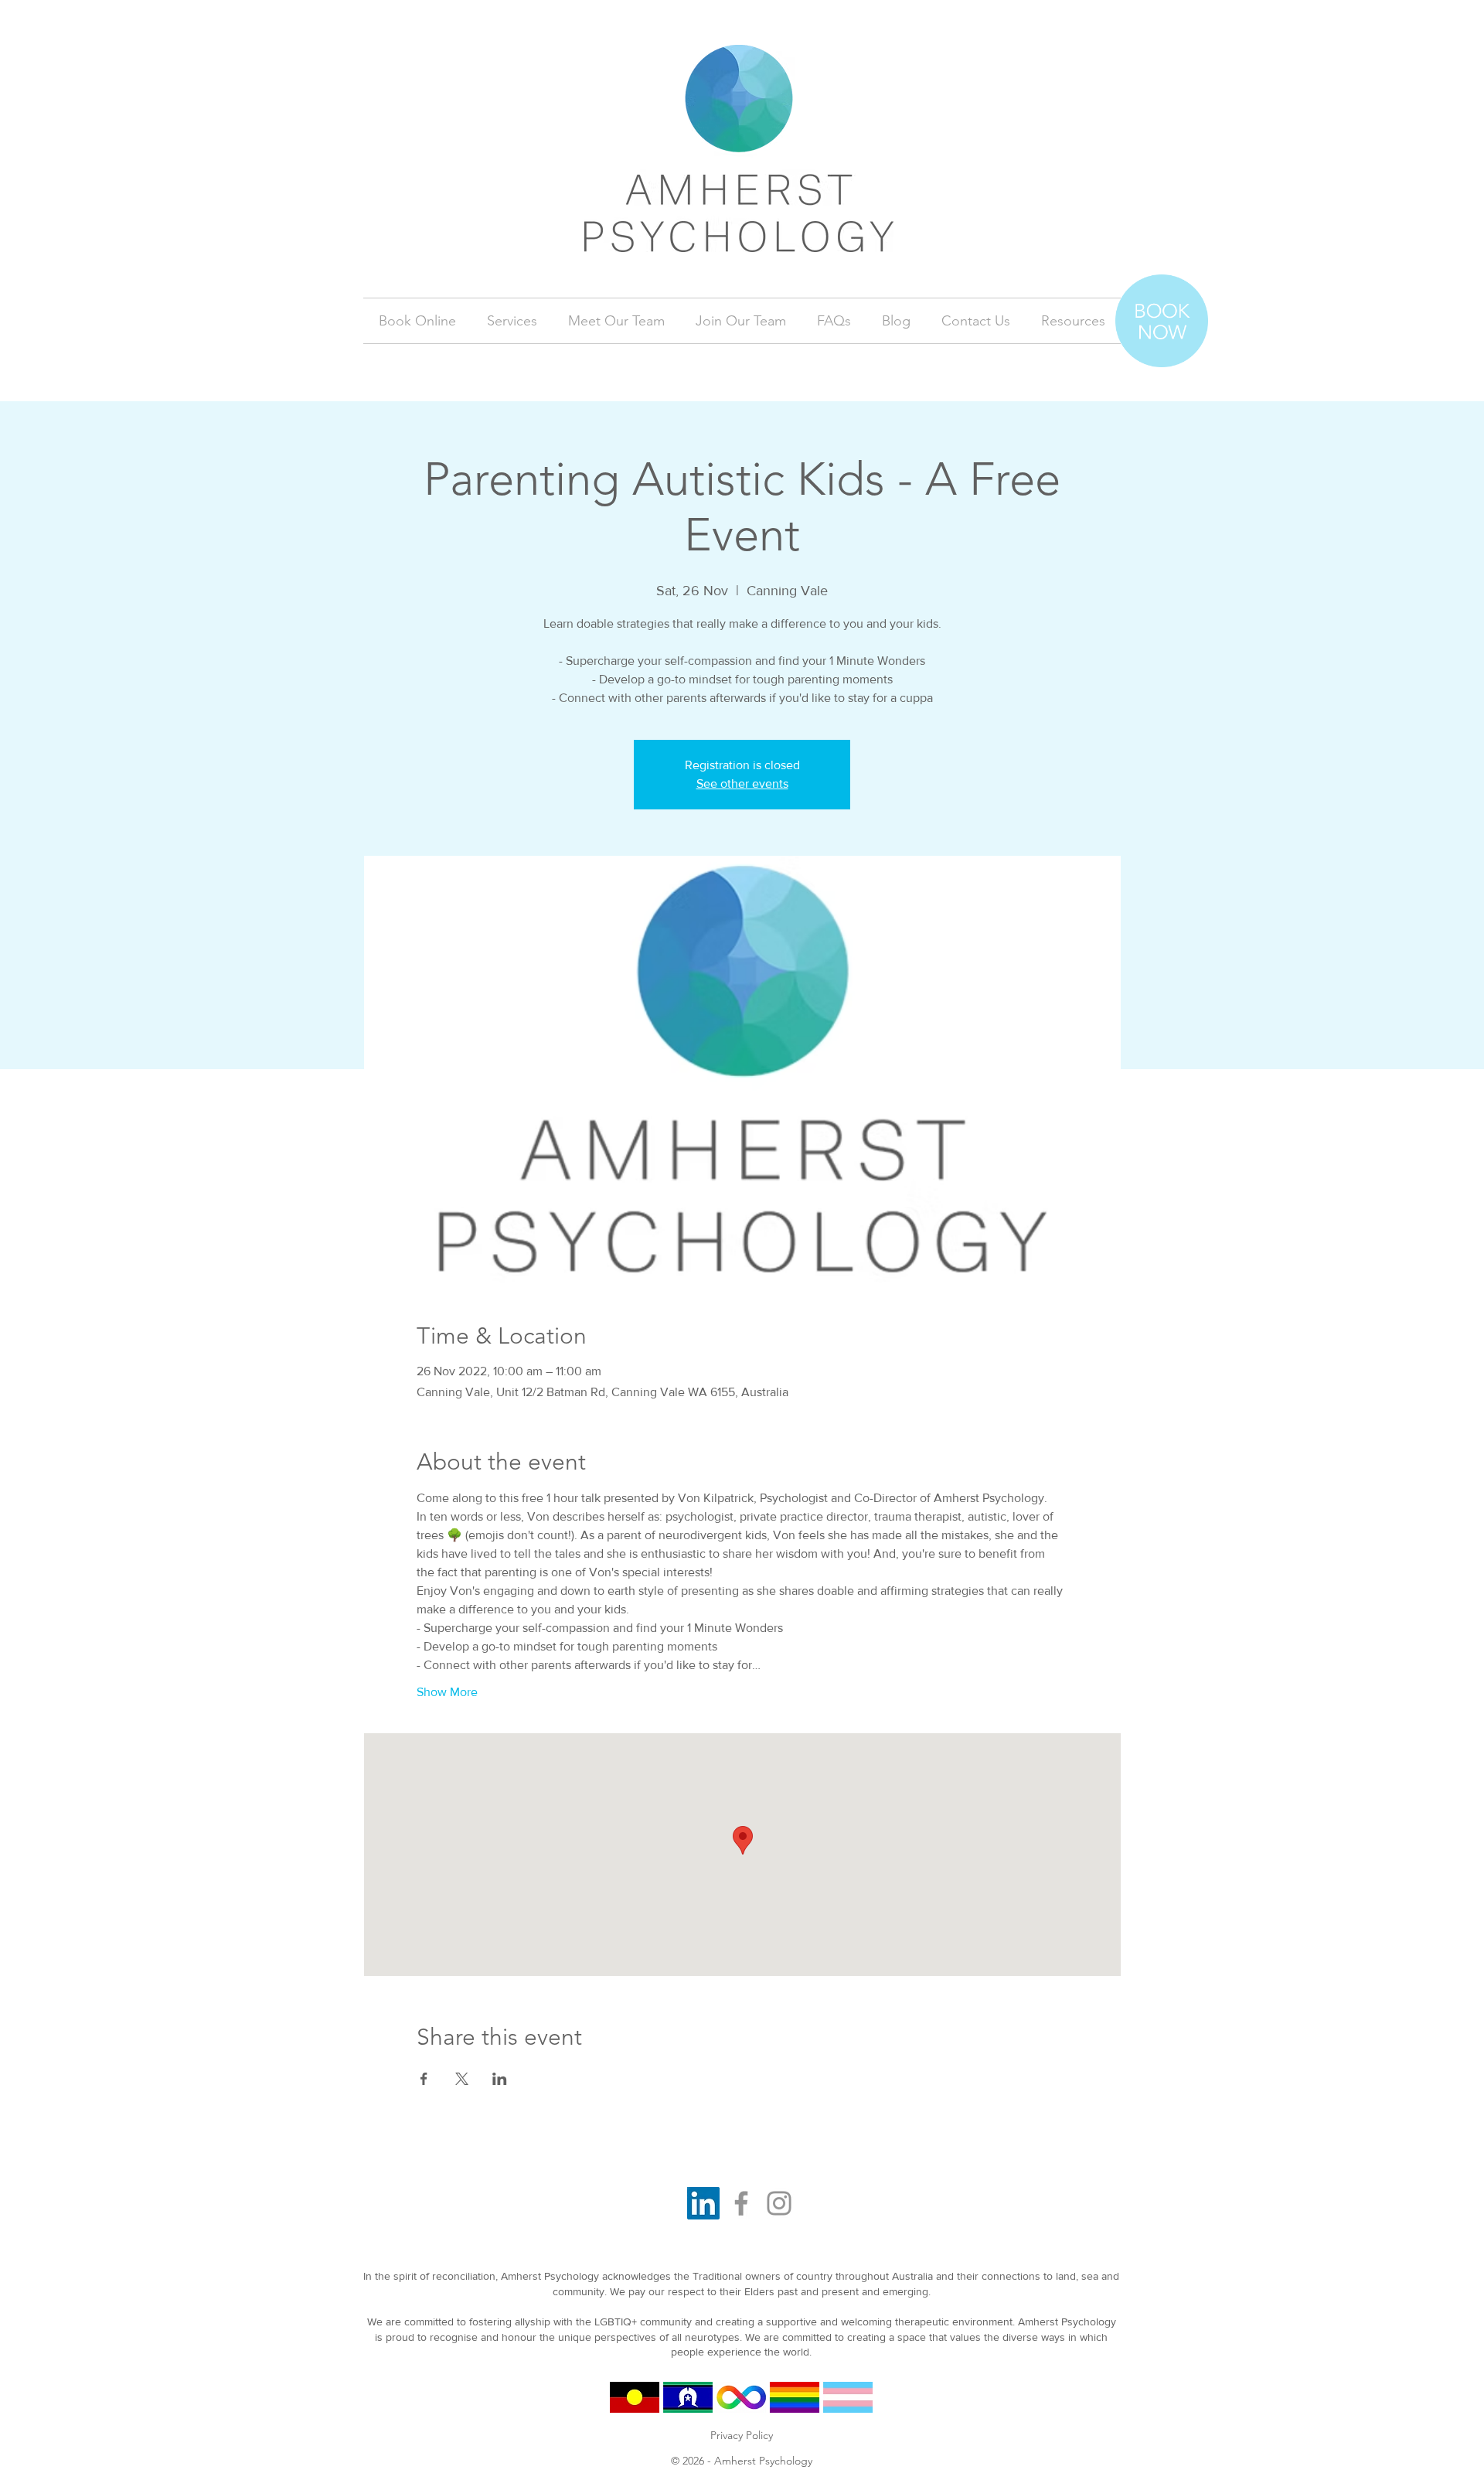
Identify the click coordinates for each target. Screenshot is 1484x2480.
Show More (447, 1692)
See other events (742, 784)
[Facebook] (741, 2203)
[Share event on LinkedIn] (500, 2079)
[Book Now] (1162, 321)
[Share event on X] (462, 2079)
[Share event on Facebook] (424, 2079)
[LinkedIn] (703, 2203)
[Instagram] (779, 2203)
